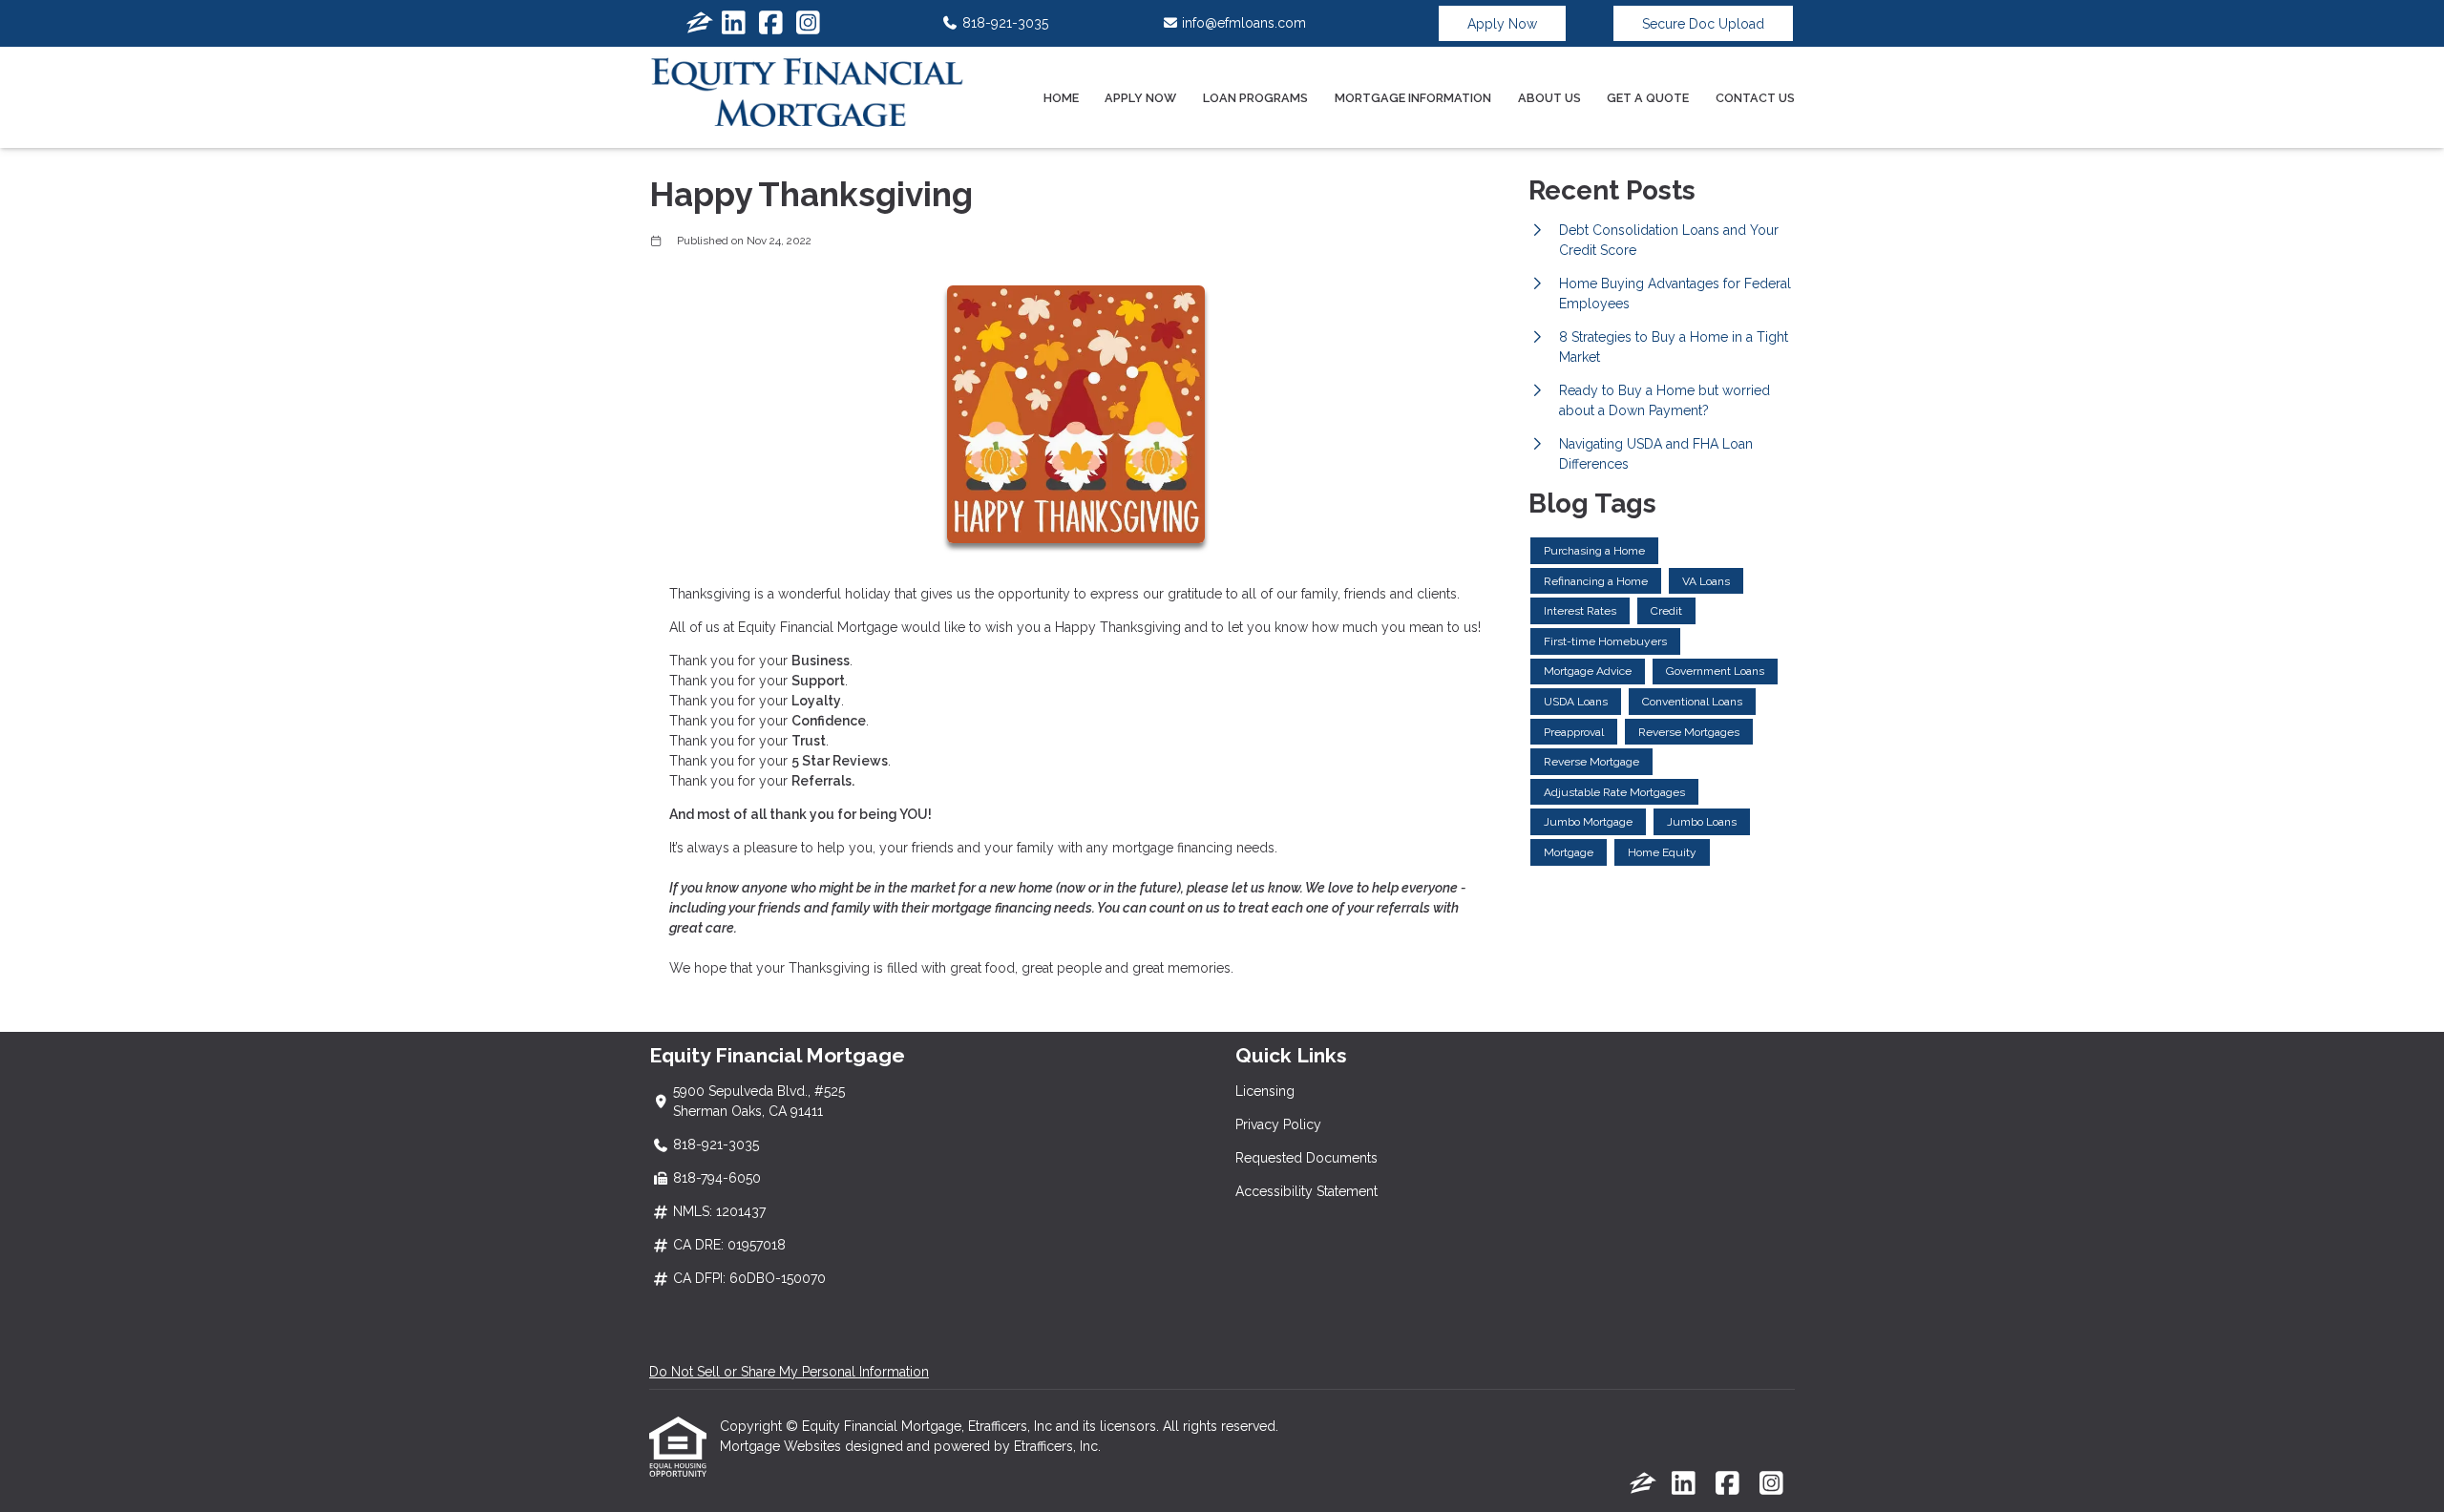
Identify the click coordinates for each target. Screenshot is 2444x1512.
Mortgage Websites (782, 1446)
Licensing (1265, 1091)
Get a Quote (1648, 98)
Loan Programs (1255, 98)
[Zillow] (700, 24)
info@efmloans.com (1242, 23)
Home (1061, 98)
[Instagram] (808, 24)
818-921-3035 (1003, 23)
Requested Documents (1306, 1158)
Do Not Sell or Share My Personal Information (789, 1372)
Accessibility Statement (1306, 1191)
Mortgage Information (1413, 98)
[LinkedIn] (734, 24)
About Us (1549, 98)
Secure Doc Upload (1703, 24)
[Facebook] (771, 24)
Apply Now (1502, 24)
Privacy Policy (1278, 1124)
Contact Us (1755, 98)
